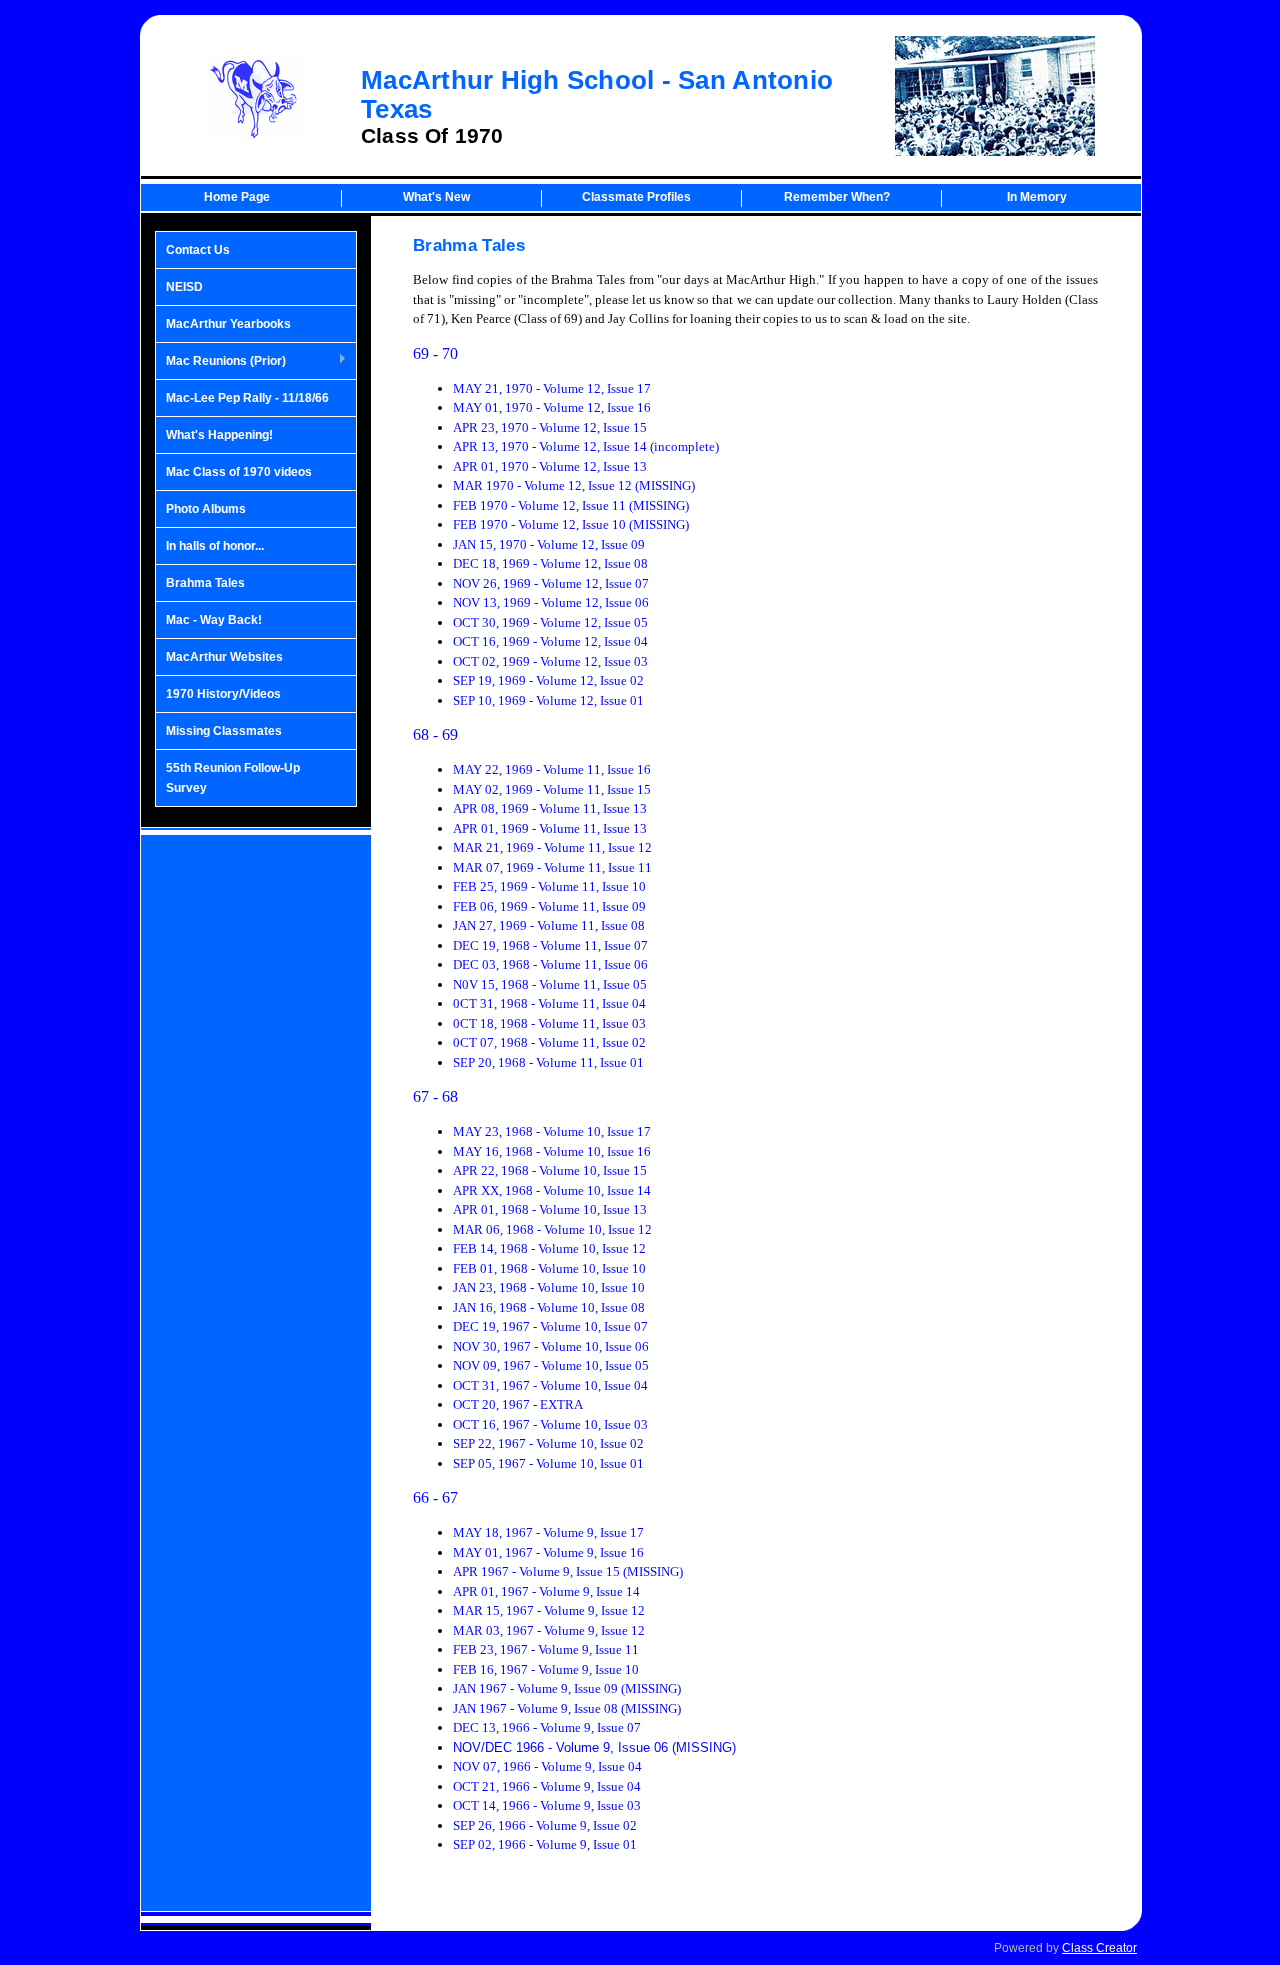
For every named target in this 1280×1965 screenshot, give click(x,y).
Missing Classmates (224, 731)
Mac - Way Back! (214, 620)
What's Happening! (219, 435)
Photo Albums (206, 509)
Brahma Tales (205, 583)
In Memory (1037, 197)
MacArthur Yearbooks (228, 324)
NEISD (184, 287)
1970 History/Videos (223, 694)
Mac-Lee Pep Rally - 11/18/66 (247, 398)
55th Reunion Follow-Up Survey (233, 778)
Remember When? (837, 197)
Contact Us (198, 250)
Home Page (237, 197)
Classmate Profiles (636, 197)
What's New (436, 197)
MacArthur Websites (224, 657)
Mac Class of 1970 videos (239, 472)
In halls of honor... (215, 546)
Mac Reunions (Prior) (221, 362)
